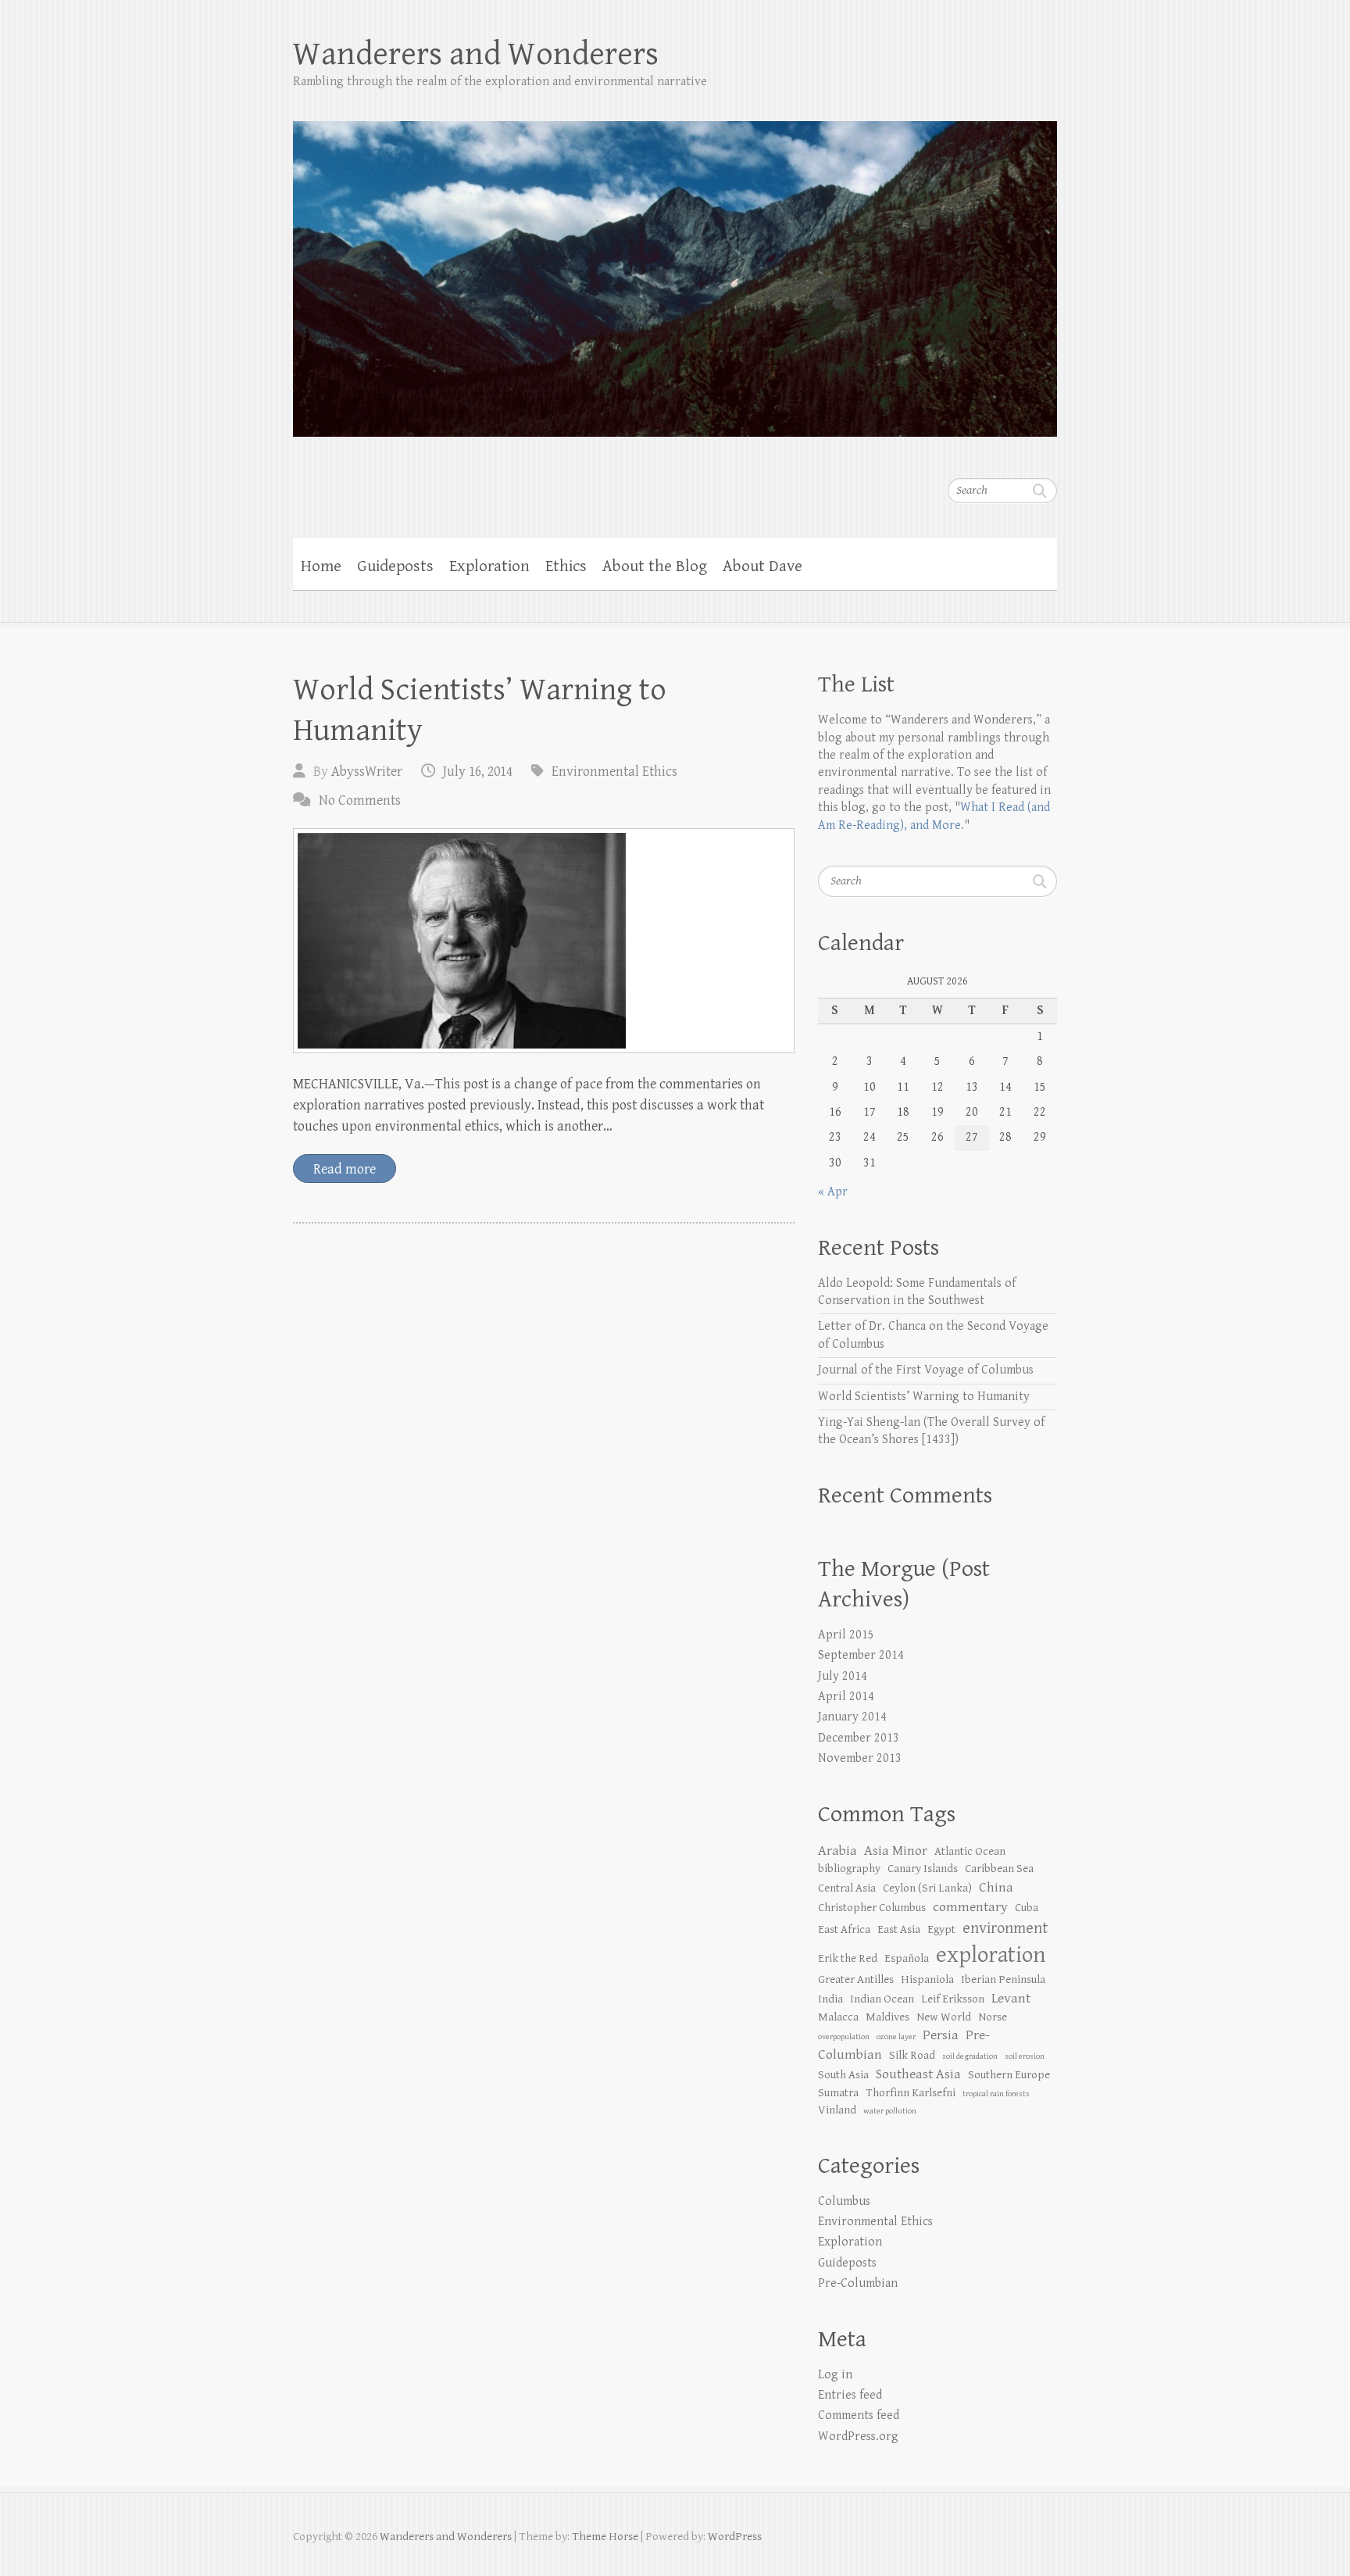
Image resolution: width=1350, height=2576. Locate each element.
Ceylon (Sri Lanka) (927, 1888)
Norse (993, 2017)
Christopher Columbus (872, 1908)
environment (1005, 1928)
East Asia (899, 1929)
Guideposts (395, 566)
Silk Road (912, 2055)
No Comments (360, 800)
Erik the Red (848, 1958)
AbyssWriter (367, 772)
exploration (991, 1955)
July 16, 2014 (478, 772)
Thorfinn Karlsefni (911, 2093)
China (996, 1887)
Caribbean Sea (999, 1869)
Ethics (566, 566)
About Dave (762, 566)
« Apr (833, 1192)
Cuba (1027, 1908)
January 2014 (852, 1717)
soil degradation (970, 2056)
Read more (345, 1169)
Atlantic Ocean (970, 1851)
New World (944, 2017)
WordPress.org (858, 2437)
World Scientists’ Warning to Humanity (924, 1397)
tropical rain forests (996, 2094)
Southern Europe (1009, 2075)
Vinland (837, 2110)
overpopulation (844, 2037)
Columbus (844, 2201)
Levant (1011, 1998)
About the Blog (655, 566)
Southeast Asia (918, 2074)
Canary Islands (923, 1869)
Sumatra (838, 2093)
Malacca (838, 2017)
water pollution (890, 2111)
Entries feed (850, 2395)
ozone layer (896, 2037)
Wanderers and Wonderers (476, 54)
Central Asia (847, 1888)
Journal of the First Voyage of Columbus (926, 1370)
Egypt (941, 1929)
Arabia (837, 1851)
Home (321, 566)
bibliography (849, 1869)
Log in (835, 2375)
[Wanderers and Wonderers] (675, 269)
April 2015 (846, 1635)
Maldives (887, 2017)
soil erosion (1025, 2056)
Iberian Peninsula (1003, 1979)
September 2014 (861, 1655)
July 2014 (843, 1676)
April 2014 (846, 1697)
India (830, 1999)
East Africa (844, 1929)
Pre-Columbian (858, 2283)
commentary (970, 1907)
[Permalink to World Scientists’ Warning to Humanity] (544, 941)
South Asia (843, 2075)
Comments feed (859, 2415)
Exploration (489, 566)
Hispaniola (927, 1979)
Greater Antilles (856, 1979)
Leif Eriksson (953, 1999)
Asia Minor (896, 1851)
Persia (941, 2035)
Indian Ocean (882, 1999)
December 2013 (859, 1738)
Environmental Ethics (614, 772)
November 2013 (860, 1758)
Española (907, 1958)
